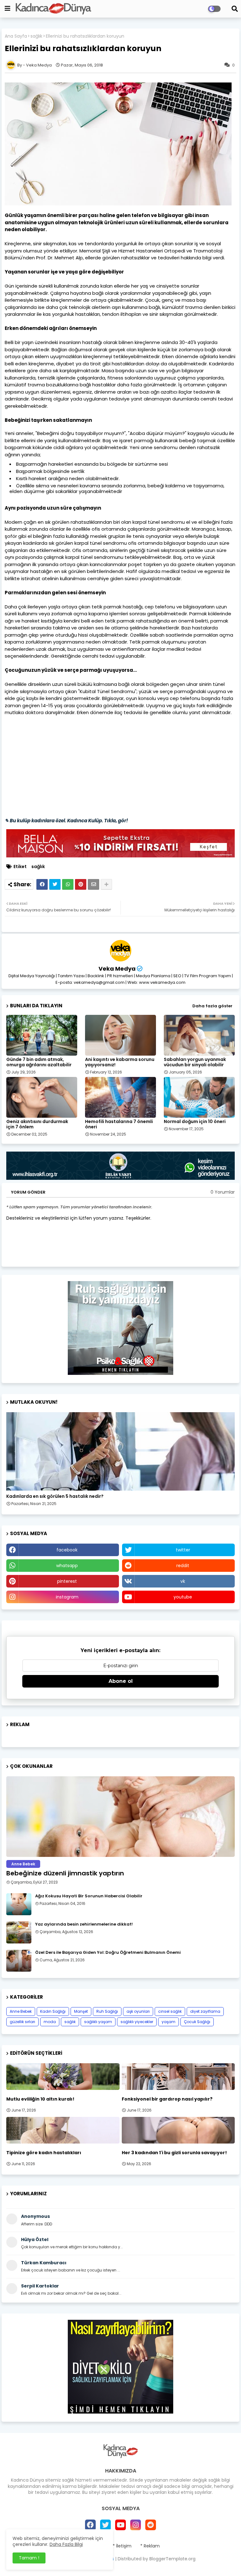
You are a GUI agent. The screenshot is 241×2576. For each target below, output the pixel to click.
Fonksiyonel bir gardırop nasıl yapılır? (167, 2099)
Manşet (81, 2011)
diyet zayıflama (205, 2011)
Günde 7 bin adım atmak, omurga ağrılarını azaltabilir (39, 1062)
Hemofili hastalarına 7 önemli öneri (119, 1124)
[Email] (94, 884)
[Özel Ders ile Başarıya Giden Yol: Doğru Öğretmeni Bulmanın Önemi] (19, 1961)
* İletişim (122, 2546)
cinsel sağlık (170, 2011)
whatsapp (67, 1566)
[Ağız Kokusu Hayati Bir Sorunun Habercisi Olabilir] (19, 1904)
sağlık (36, 36)
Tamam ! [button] (29, 2558)
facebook (67, 1550)
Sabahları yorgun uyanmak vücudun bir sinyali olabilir (195, 1062)
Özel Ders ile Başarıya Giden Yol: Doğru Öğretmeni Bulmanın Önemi (108, 1953)
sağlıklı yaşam (98, 2022)
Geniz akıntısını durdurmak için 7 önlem (37, 1124)
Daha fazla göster (212, 1006)
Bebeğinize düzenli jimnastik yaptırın (65, 1873)
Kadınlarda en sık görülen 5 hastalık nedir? (55, 1496)
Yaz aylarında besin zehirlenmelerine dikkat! (84, 1924)
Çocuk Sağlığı (197, 2022)
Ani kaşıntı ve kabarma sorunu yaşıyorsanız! (120, 1062)
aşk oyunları (138, 2011)
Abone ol (121, 1681)
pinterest (67, 1581)
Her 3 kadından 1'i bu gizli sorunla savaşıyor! (174, 2153)
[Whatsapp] (68, 884)
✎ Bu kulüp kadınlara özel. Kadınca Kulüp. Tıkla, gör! (66, 821)
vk (183, 1581)
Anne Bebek (21, 2011)
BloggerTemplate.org (172, 2559)
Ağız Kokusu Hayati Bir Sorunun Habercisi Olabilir (89, 1896)
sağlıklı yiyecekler (137, 2022)
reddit (183, 1566)
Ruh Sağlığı (107, 2011)
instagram (67, 1597)
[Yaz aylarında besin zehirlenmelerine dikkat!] (19, 1932)
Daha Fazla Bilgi (66, 2544)
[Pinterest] (81, 884)
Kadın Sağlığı (53, 2011)
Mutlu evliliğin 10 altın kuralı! (40, 2099)
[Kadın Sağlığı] (120, 1451)
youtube (183, 1597)
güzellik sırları (22, 2022)
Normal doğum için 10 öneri (195, 1122)
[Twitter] (55, 884)
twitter (183, 1550)
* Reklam (150, 2546)
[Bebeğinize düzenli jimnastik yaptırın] (120, 1817)
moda (50, 2022)
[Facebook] (42, 884)
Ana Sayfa (16, 36)
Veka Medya (117, 969)
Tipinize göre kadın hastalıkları (44, 2153)
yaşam (169, 2022)
